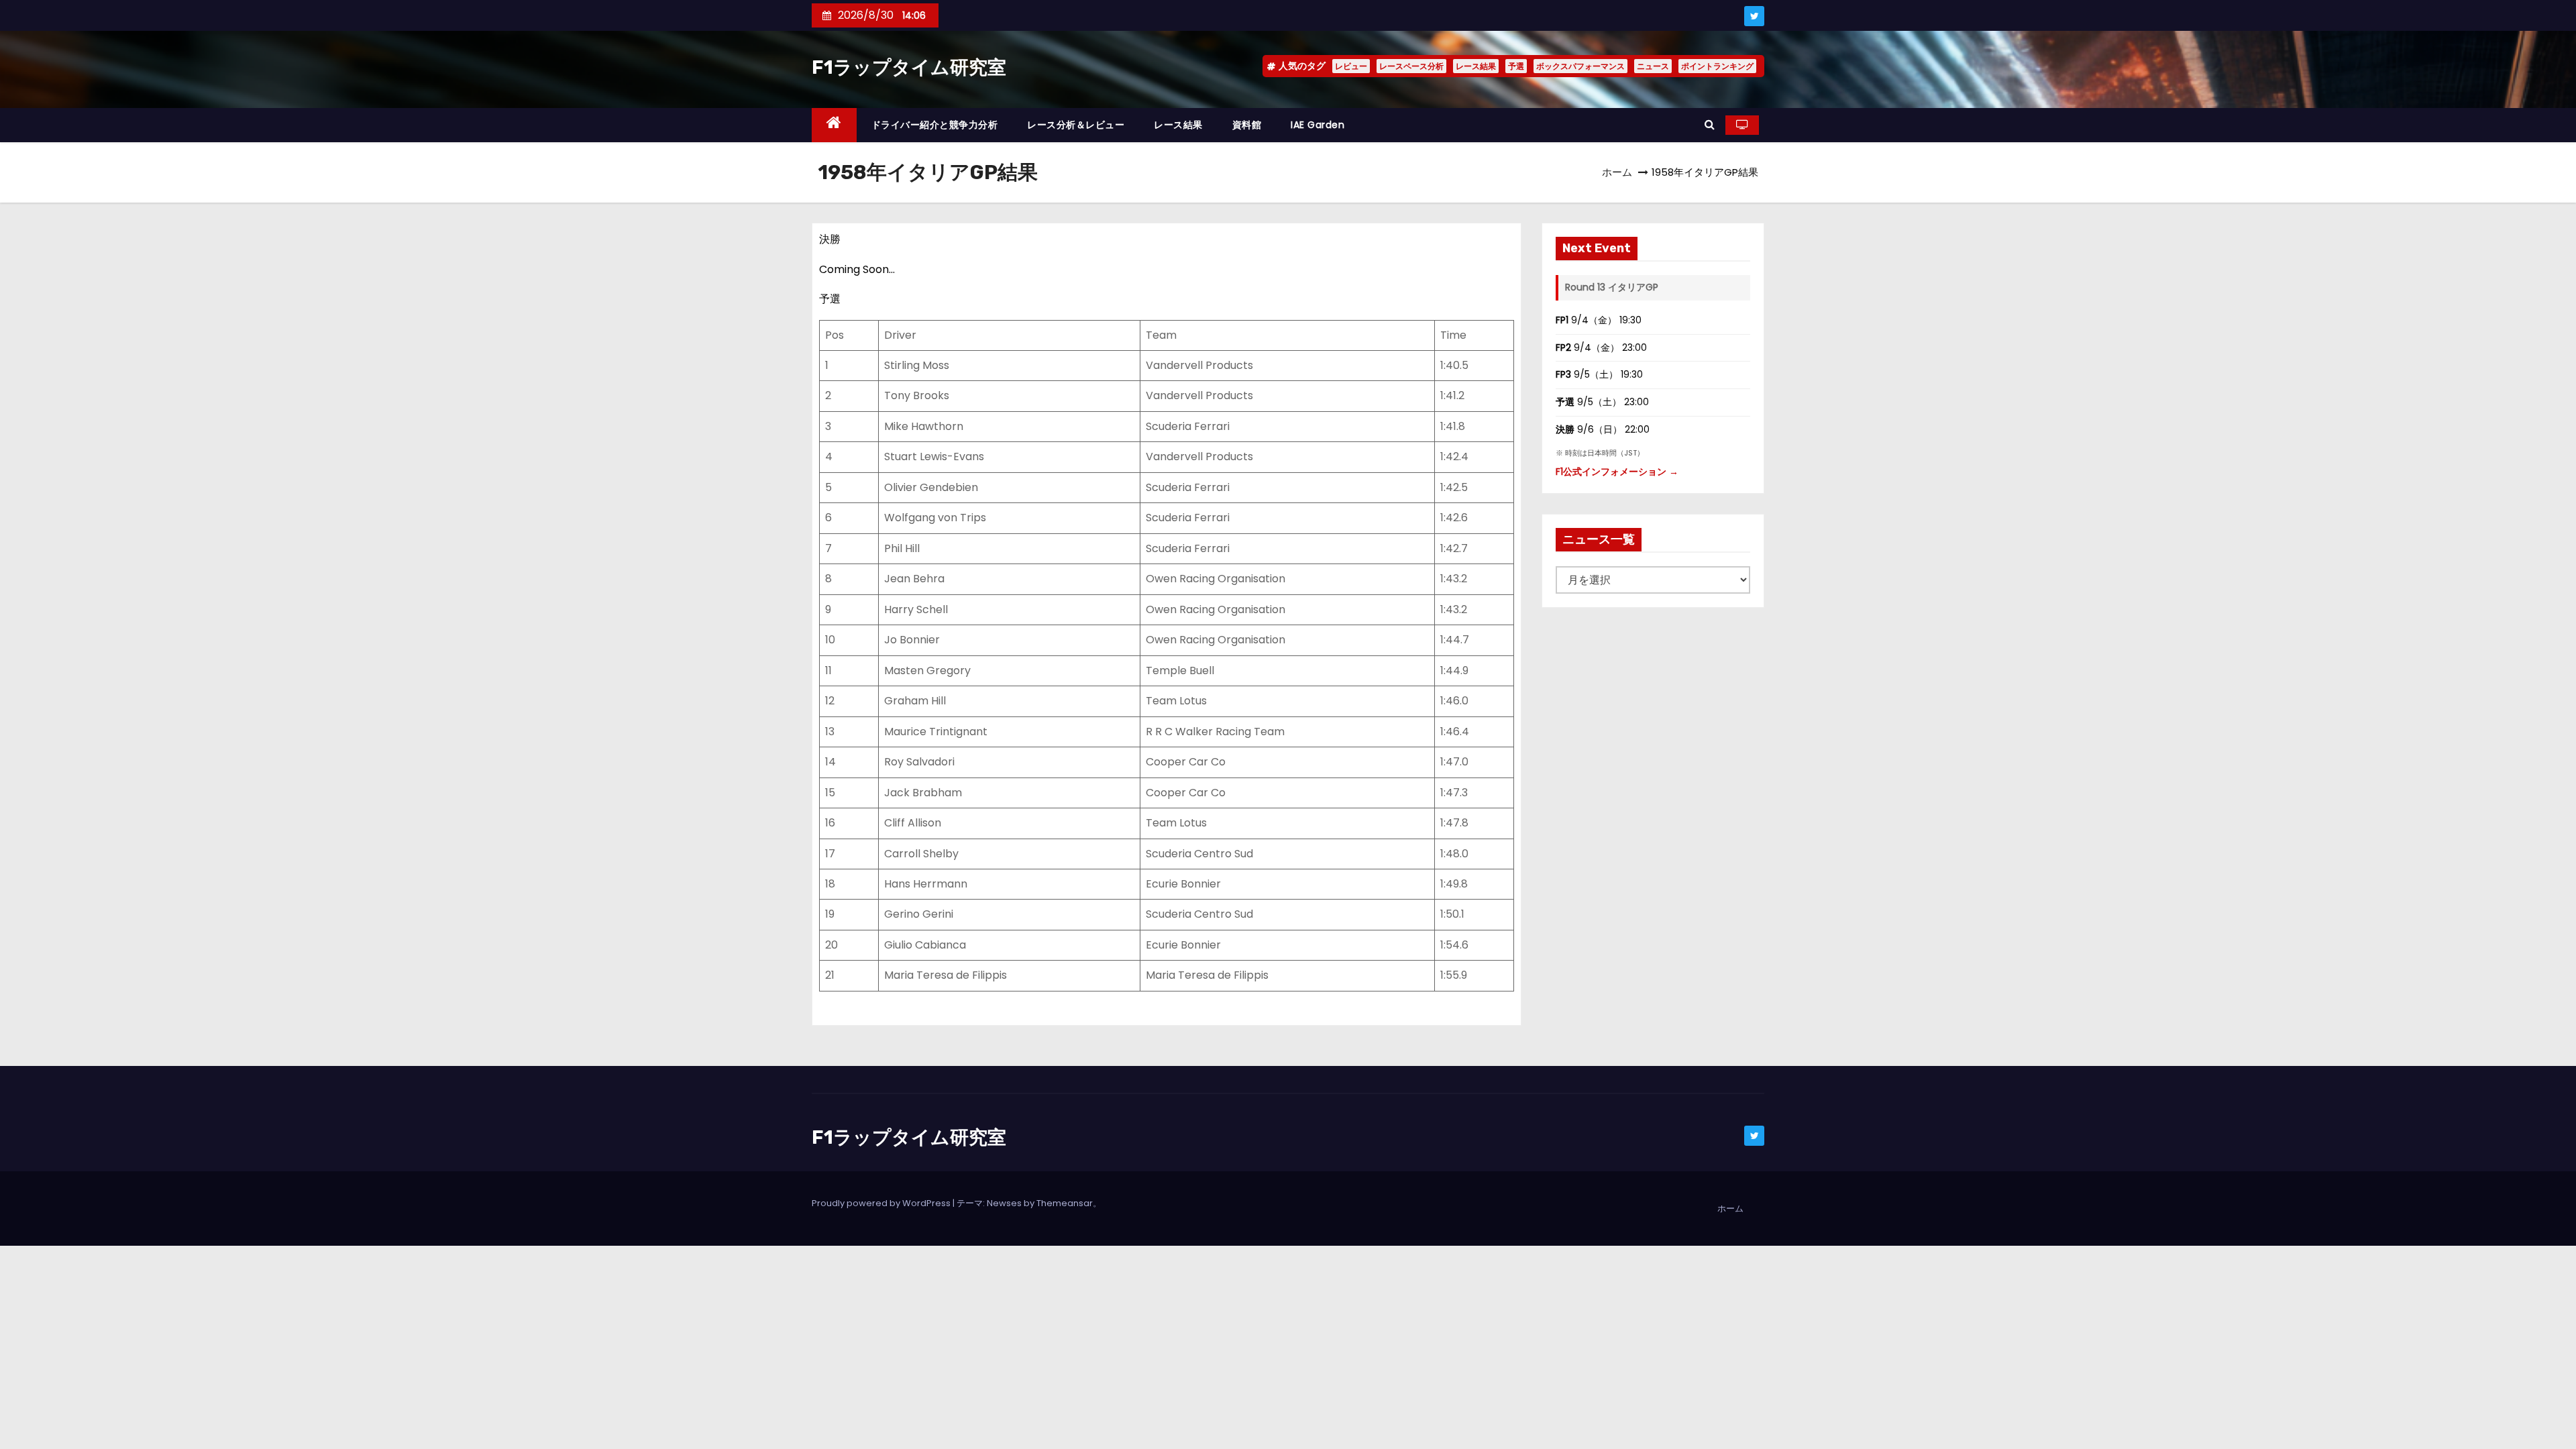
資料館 (1247, 125)
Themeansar (1065, 1203)
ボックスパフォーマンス (1580, 66)
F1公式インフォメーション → (1617, 472)
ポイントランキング (1717, 66)
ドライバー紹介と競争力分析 (935, 125)
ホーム (1617, 172)
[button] (1710, 124)
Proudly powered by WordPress (882, 1203)
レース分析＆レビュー (1076, 125)
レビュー (1351, 66)
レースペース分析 (1411, 66)
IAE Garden (1318, 125)
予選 (1516, 66)
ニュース (1653, 66)
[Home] (834, 125)
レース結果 (1476, 66)
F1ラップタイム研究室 (909, 67)
